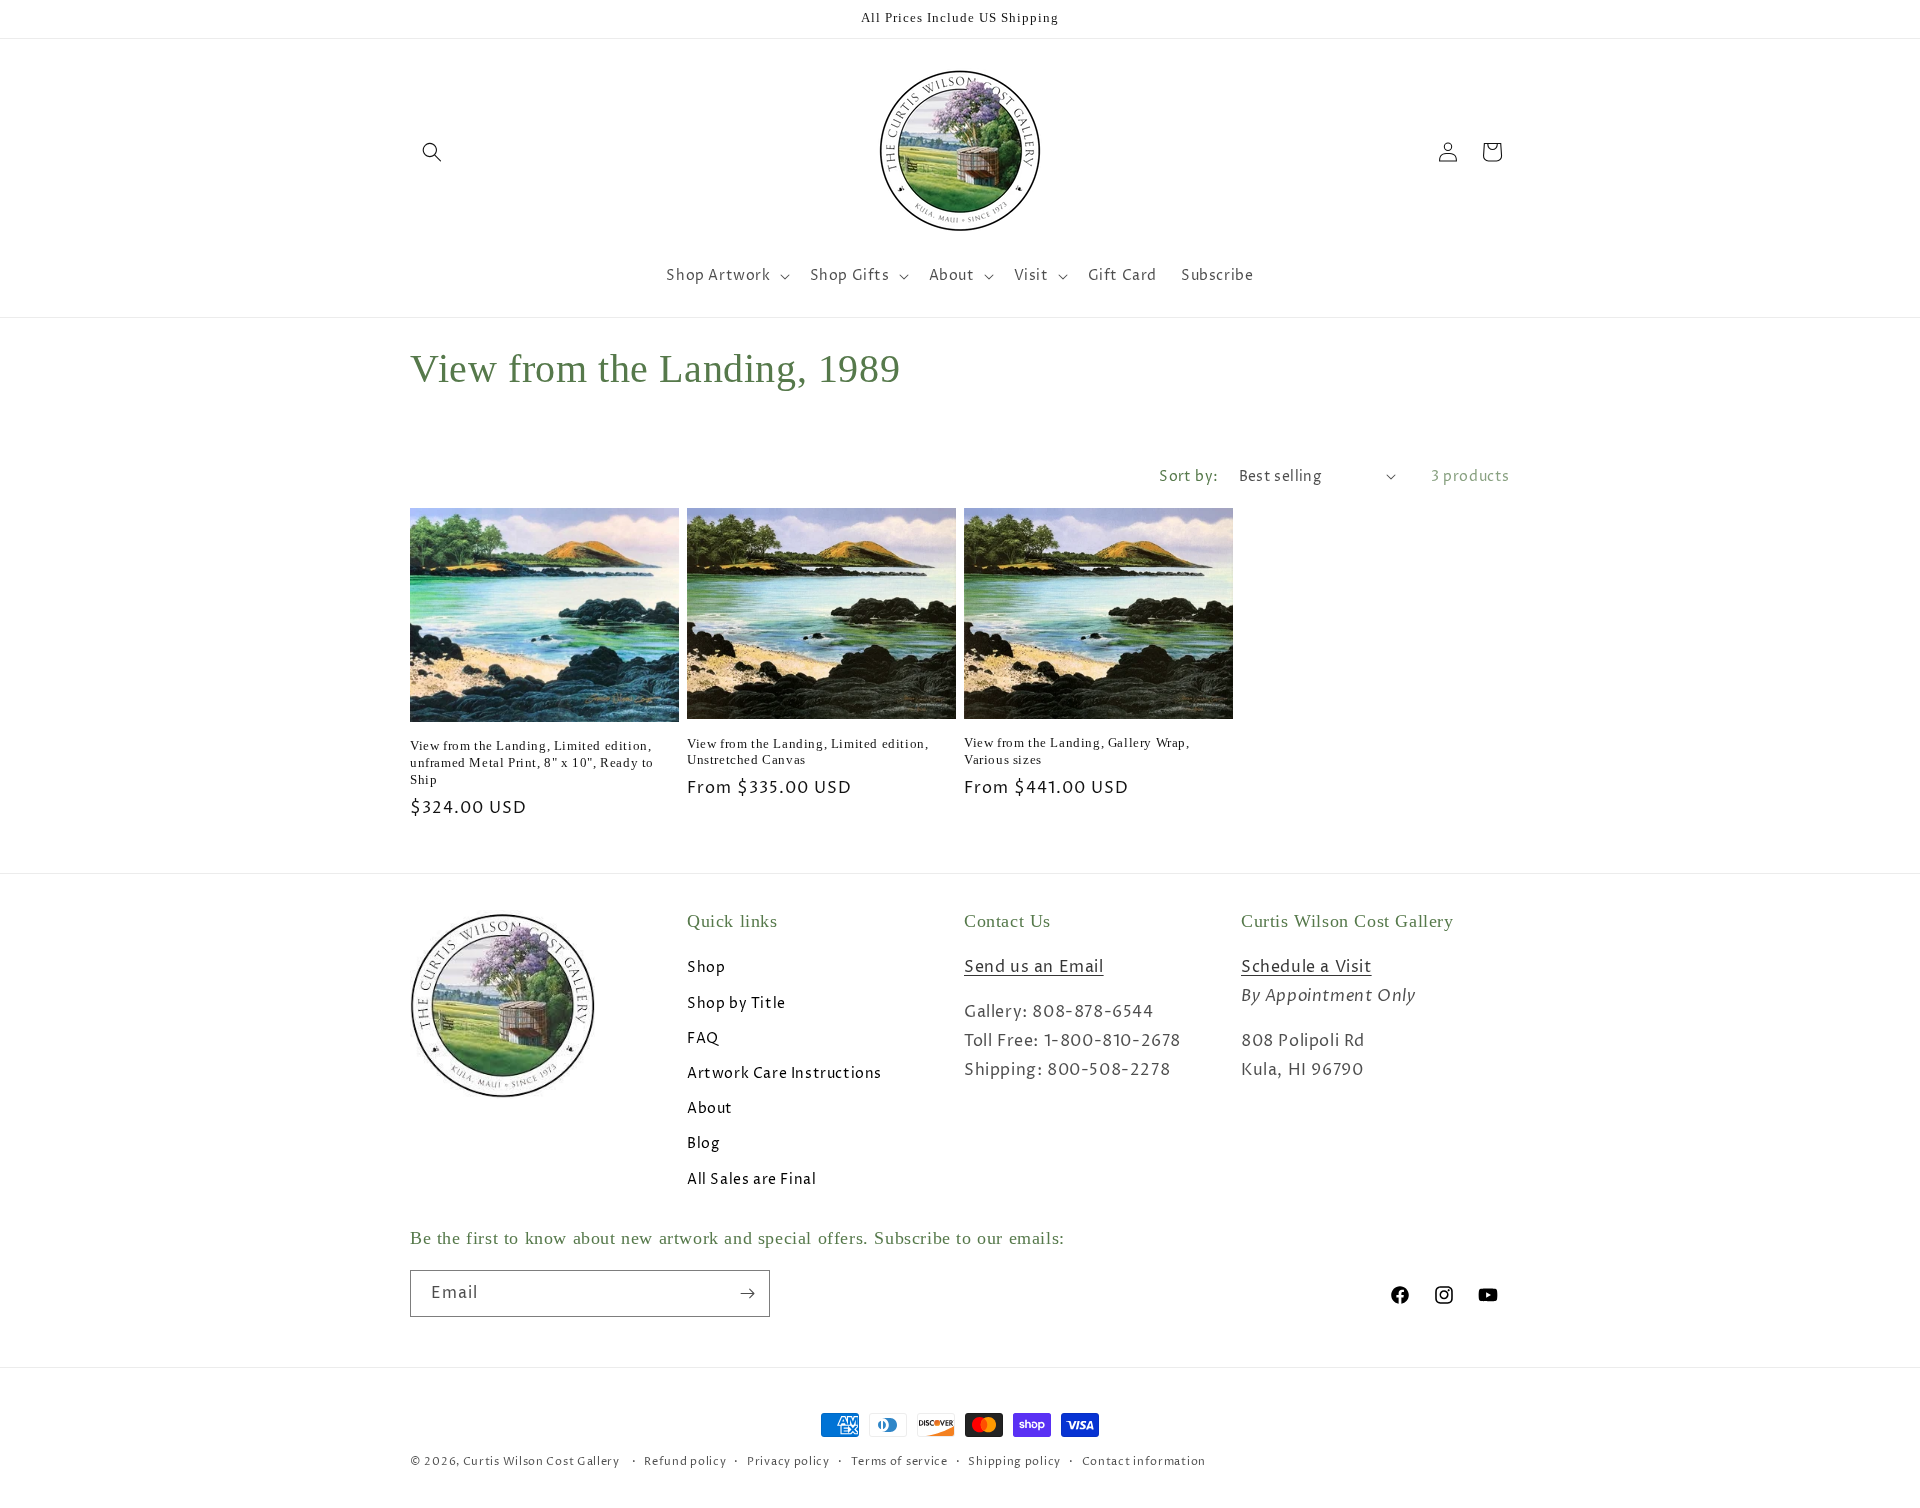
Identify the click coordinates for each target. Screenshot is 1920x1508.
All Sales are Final (751, 1179)
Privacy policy (788, 1461)
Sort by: (1188, 476)
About (710, 1108)
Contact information (1144, 1461)
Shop (706, 967)
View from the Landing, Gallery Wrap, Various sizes (1077, 751)
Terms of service (899, 1461)
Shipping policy (1014, 1461)
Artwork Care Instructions (784, 1073)
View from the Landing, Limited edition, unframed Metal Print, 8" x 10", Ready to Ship (532, 762)
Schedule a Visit (1306, 967)
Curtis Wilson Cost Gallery (541, 1461)
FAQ (703, 1038)
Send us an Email (1034, 967)
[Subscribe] (747, 1293)
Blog (703, 1143)
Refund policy (685, 1461)
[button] (432, 152)
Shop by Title (736, 1003)
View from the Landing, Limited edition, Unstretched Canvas (807, 752)
